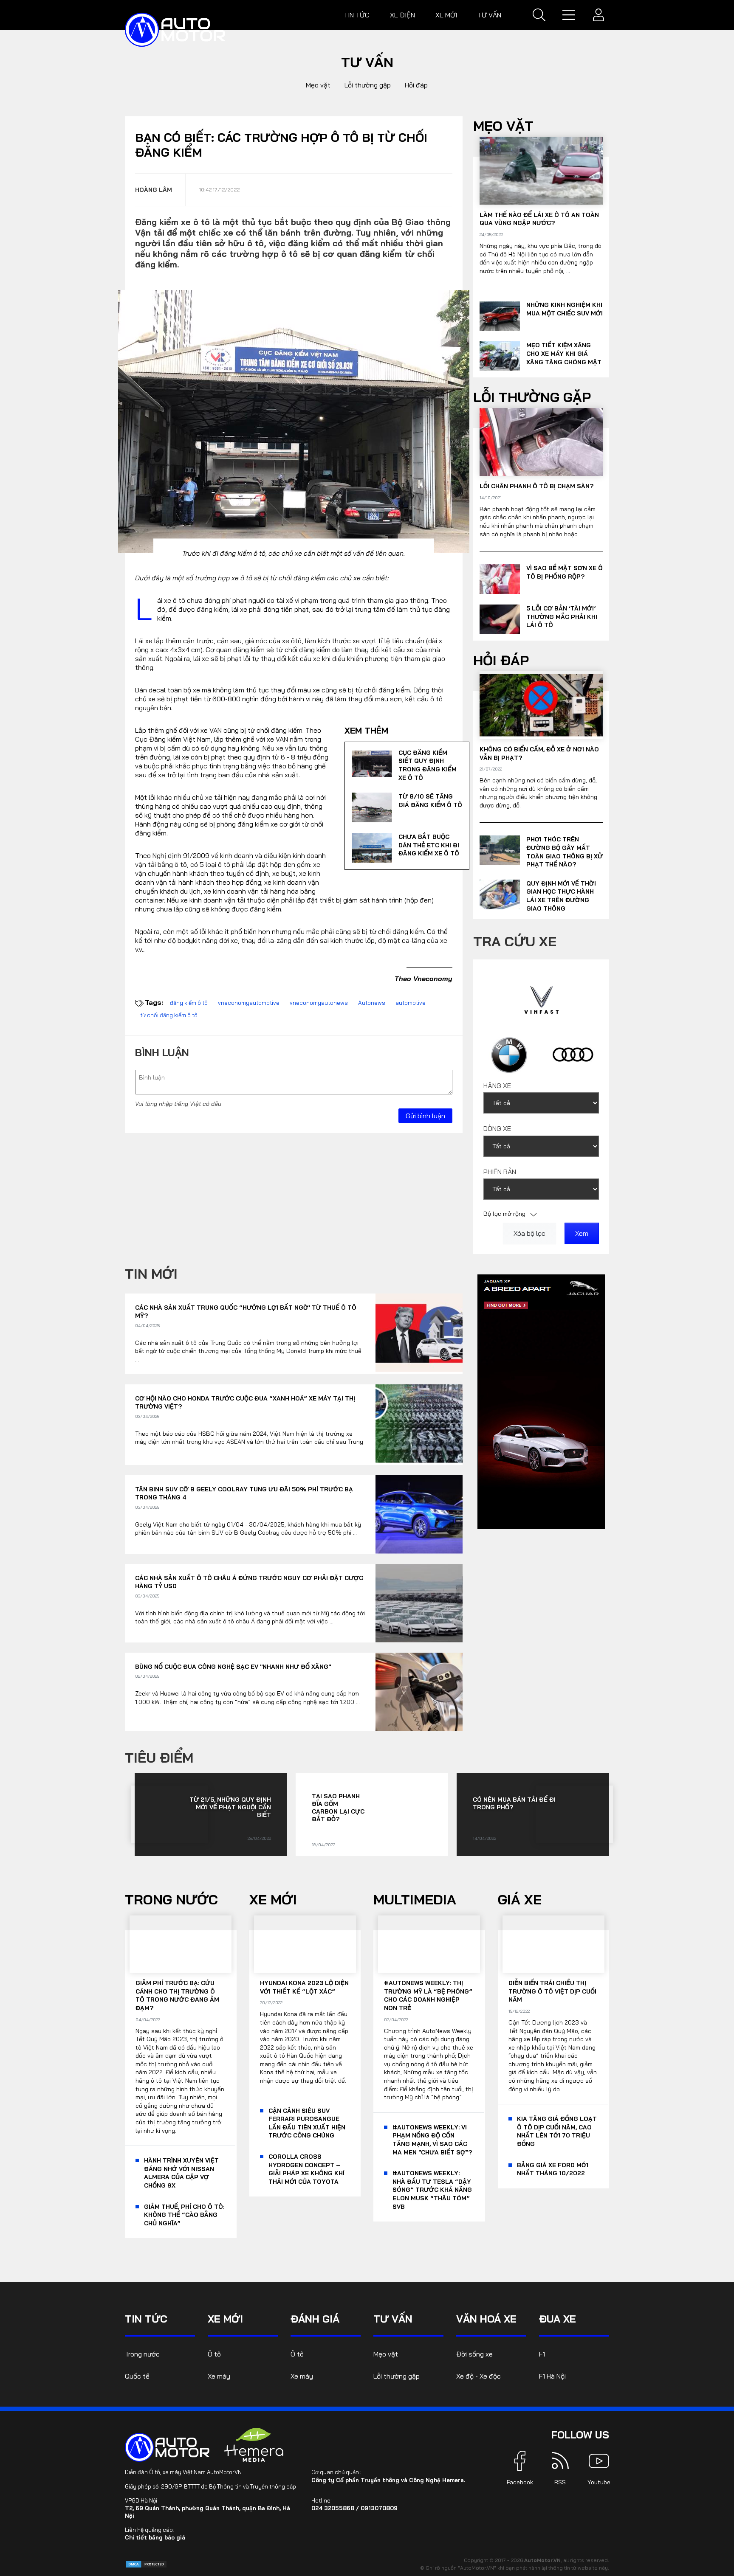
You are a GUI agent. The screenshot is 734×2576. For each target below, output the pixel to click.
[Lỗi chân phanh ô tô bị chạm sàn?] (541, 442)
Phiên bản (500, 1172)
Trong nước (171, 1899)
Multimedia (415, 1899)
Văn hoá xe (486, 2319)
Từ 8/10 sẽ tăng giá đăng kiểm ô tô (430, 801)
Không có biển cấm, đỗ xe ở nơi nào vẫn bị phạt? (539, 754)
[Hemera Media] (254, 2445)
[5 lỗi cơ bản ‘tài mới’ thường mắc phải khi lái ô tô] (500, 619)
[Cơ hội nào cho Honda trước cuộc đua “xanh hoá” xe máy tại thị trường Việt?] (419, 1424)
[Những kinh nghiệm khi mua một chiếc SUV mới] (500, 316)
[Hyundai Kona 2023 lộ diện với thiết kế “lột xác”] (305, 1944)
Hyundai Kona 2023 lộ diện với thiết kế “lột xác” (304, 1987)
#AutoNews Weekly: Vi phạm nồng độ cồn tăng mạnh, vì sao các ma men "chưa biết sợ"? (432, 2140)
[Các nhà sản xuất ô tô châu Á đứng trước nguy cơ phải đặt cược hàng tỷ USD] (419, 1603)
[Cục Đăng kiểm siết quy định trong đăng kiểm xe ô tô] (372, 764)
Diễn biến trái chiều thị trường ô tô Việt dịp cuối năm (552, 1991)
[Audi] (573, 1055)
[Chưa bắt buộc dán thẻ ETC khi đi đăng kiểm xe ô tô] (372, 848)
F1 (542, 2354)
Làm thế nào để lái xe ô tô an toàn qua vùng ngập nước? (539, 219)
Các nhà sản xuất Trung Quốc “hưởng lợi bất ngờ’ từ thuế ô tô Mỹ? (246, 1312)
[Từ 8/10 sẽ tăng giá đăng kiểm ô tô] (372, 807)
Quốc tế (137, 2376)
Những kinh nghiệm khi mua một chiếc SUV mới (565, 309)
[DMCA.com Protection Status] (146, 2563)
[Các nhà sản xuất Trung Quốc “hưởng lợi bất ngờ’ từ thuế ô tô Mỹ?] (419, 1333)
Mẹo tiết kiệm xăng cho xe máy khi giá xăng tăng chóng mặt (564, 353)
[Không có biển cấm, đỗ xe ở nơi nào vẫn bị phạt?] (541, 705)
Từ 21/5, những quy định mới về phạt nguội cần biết (230, 1807)
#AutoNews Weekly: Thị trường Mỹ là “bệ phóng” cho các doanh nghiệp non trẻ (428, 1995)
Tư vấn (489, 15)
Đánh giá (315, 2319)
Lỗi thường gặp (368, 85)
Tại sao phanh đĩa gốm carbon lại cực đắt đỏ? (338, 1808)
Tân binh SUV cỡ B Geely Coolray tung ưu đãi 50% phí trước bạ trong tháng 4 (244, 1493)
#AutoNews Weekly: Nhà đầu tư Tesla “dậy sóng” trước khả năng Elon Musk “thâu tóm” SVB (432, 2190)
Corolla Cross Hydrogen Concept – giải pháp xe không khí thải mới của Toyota (306, 2169)
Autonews (372, 1003)
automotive (411, 1003)
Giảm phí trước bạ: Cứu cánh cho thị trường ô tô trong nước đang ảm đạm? (177, 1995)
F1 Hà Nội (552, 2376)
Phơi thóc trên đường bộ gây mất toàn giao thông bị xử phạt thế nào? (565, 852)
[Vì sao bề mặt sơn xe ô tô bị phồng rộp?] (500, 579)
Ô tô (214, 2354)
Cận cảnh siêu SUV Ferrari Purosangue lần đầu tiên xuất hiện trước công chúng (307, 2123)
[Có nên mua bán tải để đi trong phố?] (574, 1814)
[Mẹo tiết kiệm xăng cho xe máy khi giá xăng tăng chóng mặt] (500, 356)
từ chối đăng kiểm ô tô (169, 1015)
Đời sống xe (474, 2354)
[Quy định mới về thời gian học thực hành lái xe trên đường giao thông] (500, 894)
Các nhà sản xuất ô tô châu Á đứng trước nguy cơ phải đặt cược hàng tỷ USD (249, 1582)
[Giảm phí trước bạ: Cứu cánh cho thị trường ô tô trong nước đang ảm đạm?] (181, 1944)
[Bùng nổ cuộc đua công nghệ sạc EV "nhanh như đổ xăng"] (419, 1692)
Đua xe (558, 2319)
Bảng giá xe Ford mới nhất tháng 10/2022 (553, 2169)
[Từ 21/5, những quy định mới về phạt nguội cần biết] (169, 1814)
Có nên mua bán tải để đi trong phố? (514, 1803)
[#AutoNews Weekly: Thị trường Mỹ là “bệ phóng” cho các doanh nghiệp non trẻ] (429, 1944)
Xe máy (219, 2376)
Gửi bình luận (425, 1116)
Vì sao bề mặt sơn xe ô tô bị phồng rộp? (565, 572)
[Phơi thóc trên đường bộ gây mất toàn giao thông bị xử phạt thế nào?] (500, 850)
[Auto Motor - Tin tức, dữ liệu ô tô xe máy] (167, 2447)
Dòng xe (497, 1128)
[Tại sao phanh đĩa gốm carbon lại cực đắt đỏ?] (407, 1815)
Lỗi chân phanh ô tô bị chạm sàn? (536, 486)
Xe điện (402, 15)
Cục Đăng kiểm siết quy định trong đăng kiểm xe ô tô (428, 765)
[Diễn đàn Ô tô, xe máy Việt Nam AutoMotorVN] (175, 30)
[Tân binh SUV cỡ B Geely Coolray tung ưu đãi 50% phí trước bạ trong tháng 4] (419, 1514)
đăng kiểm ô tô (189, 1003)
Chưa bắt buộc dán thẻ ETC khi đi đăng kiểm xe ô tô (429, 845)
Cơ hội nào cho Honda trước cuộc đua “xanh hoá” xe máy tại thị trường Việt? (245, 1403)
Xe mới (446, 15)
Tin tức (357, 15)
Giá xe (520, 1899)
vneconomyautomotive (249, 1003)
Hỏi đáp (416, 85)
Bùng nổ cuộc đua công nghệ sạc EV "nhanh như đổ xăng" (233, 1667)
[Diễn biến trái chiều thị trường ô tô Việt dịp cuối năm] (553, 1944)
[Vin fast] (541, 999)
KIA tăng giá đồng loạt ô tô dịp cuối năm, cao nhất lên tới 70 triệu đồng (557, 2131)
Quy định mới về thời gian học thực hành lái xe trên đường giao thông (561, 896)
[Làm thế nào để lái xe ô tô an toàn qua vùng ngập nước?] (541, 171)
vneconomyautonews (319, 1003)
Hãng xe (497, 1086)
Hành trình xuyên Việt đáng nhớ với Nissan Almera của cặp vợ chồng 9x (181, 2173)
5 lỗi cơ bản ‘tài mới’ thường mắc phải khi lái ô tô (562, 617)
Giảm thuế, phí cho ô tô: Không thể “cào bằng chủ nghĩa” (184, 2215)
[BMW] (509, 1055)
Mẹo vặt (318, 85)
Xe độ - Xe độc (479, 2376)
